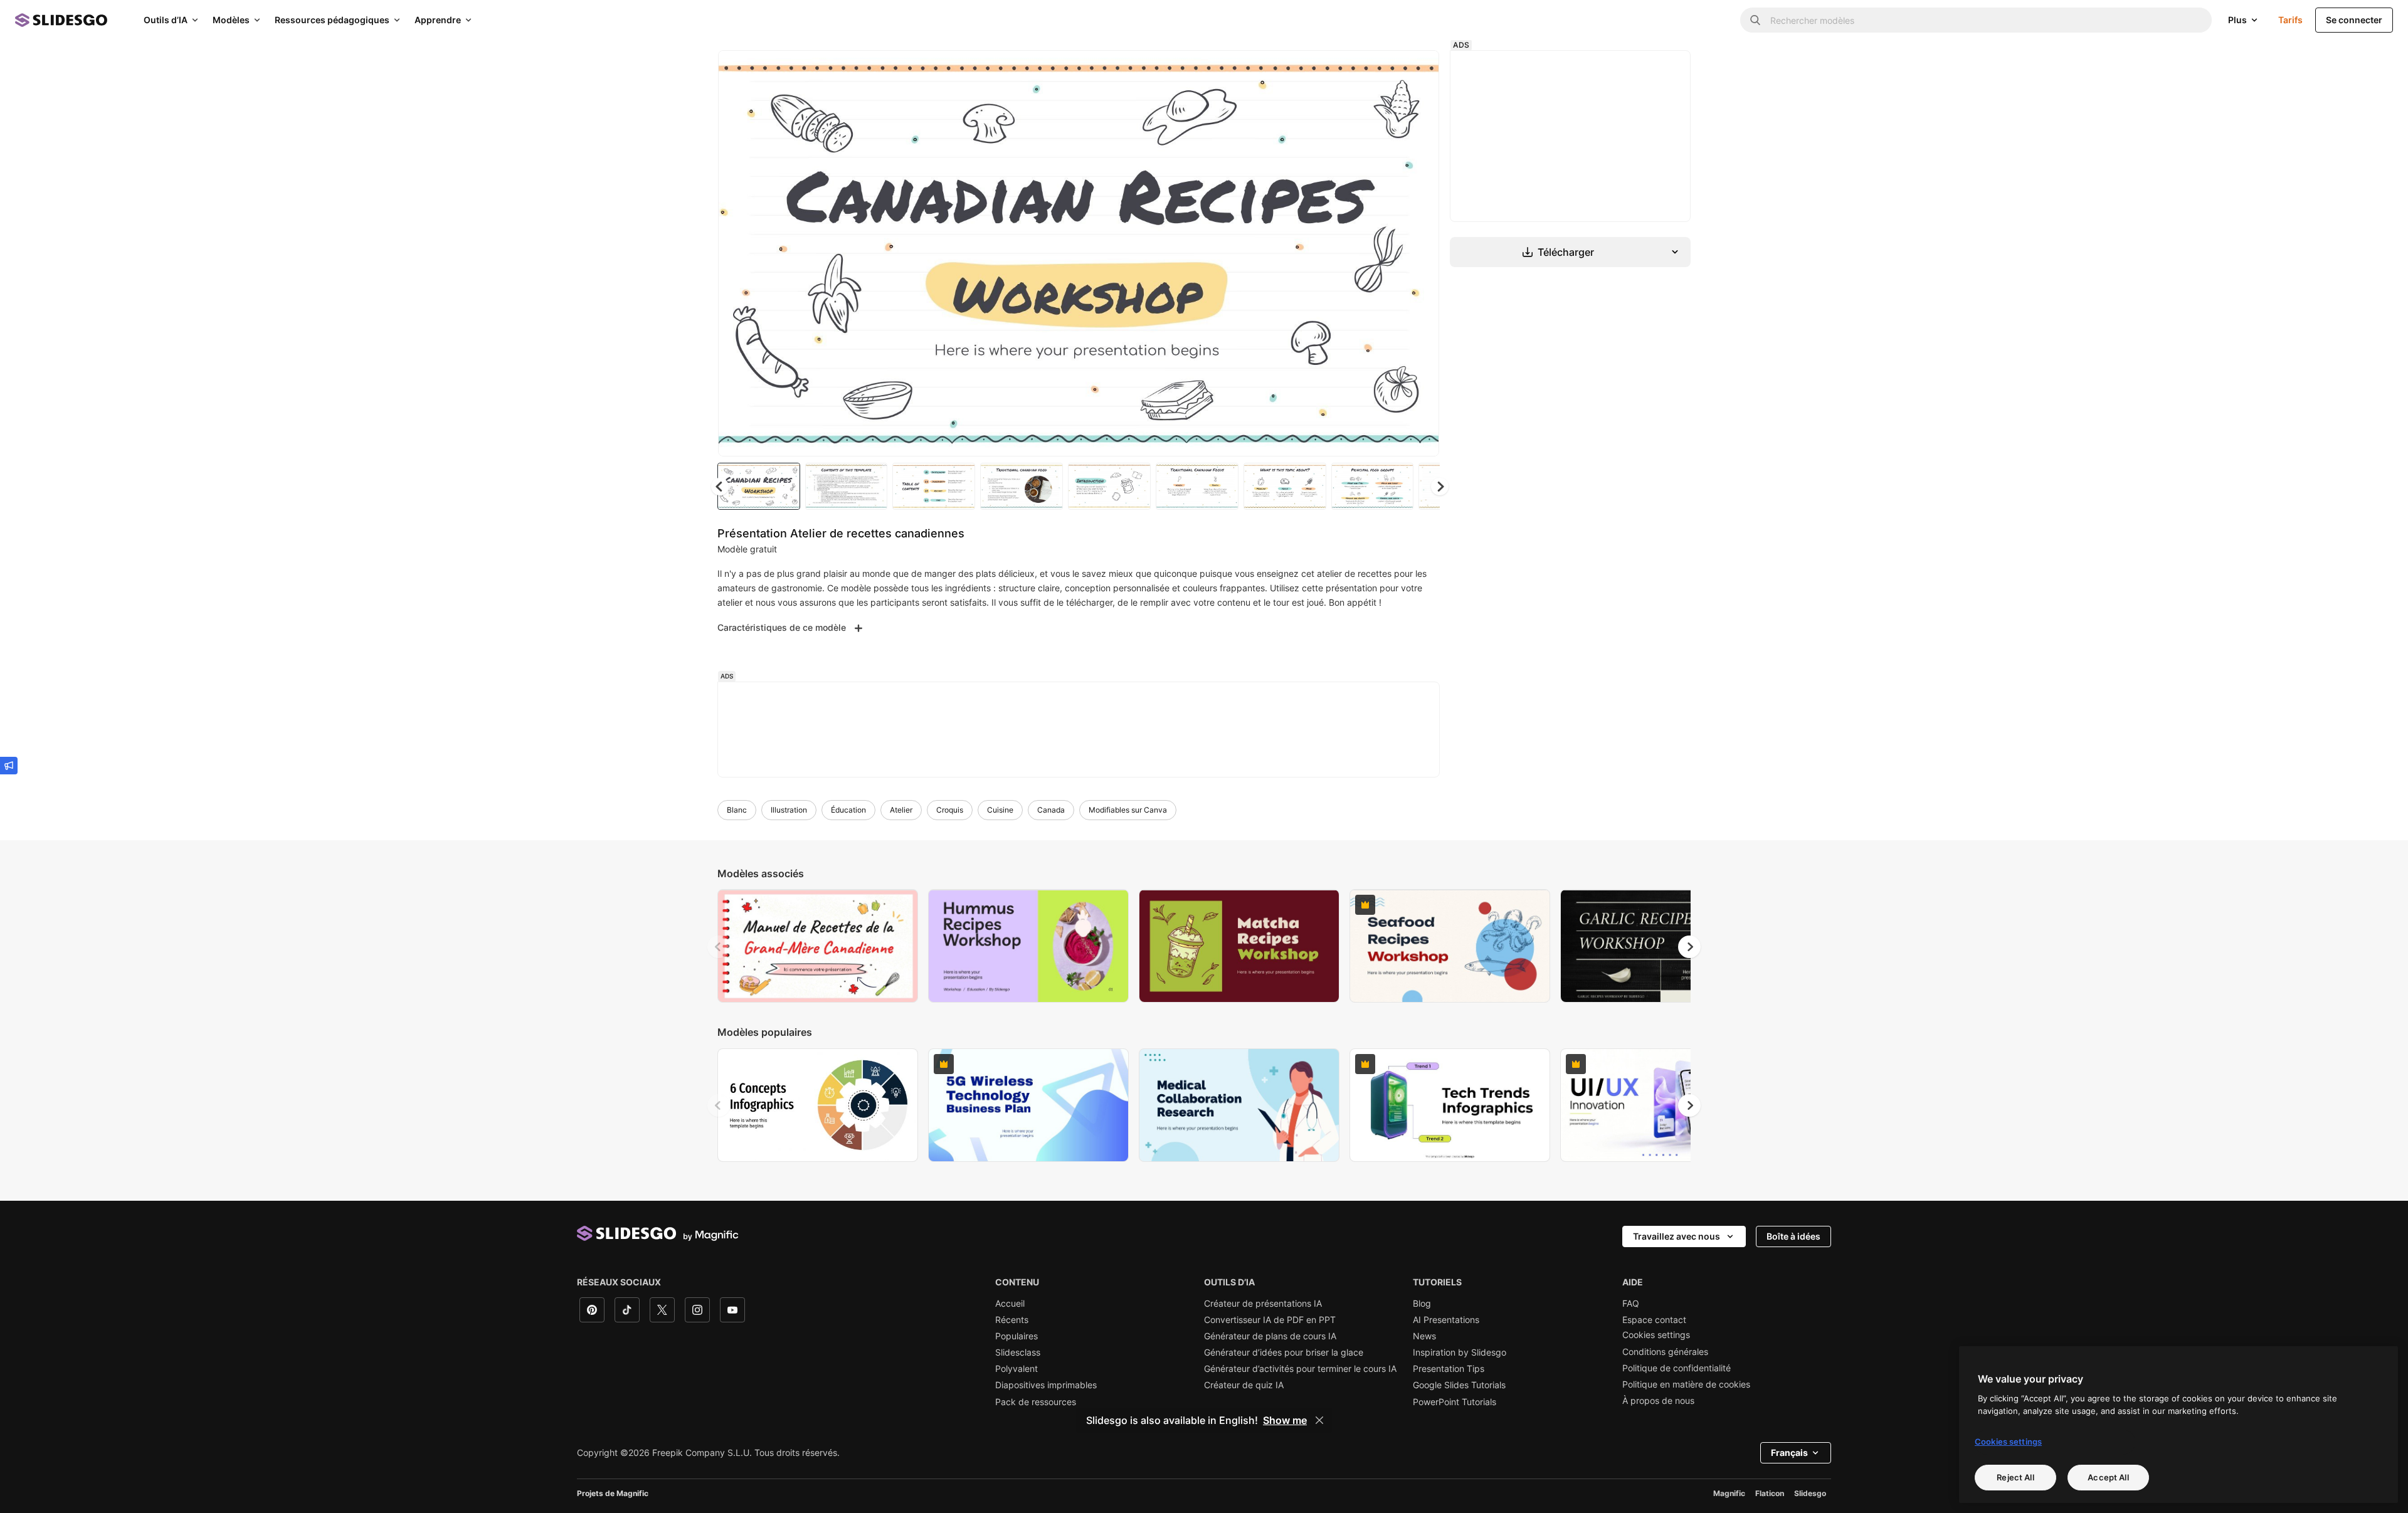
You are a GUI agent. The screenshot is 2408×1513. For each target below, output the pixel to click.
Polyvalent (1017, 1369)
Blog (1422, 1304)
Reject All (2015, 1477)
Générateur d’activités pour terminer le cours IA (1300, 1369)
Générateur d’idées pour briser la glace (1284, 1352)
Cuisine (1000, 810)
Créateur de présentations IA (1263, 1304)
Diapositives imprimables (1046, 1385)
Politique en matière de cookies (1686, 1384)
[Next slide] (1420, 253)
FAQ (1631, 1304)
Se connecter (2354, 20)
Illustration (789, 810)
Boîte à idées (1793, 1236)
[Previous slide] (719, 947)
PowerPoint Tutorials (1455, 1402)
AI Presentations (1446, 1320)
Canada (1051, 810)
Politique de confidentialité (1677, 1368)
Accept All (2108, 1477)
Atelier (901, 810)
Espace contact (1654, 1320)
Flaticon (1770, 1493)
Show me (1285, 1420)
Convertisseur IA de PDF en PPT (1270, 1320)
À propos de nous (1658, 1401)
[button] (1440, 487)
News (1424, 1336)
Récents (1012, 1320)
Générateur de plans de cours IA (1270, 1336)
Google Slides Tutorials (1459, 1385)
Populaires (1017, 1336)
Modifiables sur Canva (1128, 810)
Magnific (1729, 1493)
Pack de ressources (1036, 1402)
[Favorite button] (1385, 70)
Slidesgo (1810, 1493)
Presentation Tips (1449, 1369)
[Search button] (1755, 20)
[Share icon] (1418, 70)
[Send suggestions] (9, 766)
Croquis (950, 810)
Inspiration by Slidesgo (1460, 1352)
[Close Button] (1319, 1420)
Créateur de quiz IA (1244, 1385)
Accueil (1010, 1304)
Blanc (737, 810)
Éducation (848, 810)
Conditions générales (1665, 1352)
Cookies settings (1656, 1335)
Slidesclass (1018, 1352)
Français (1789, 1452)
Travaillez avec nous (1677, 1236)
